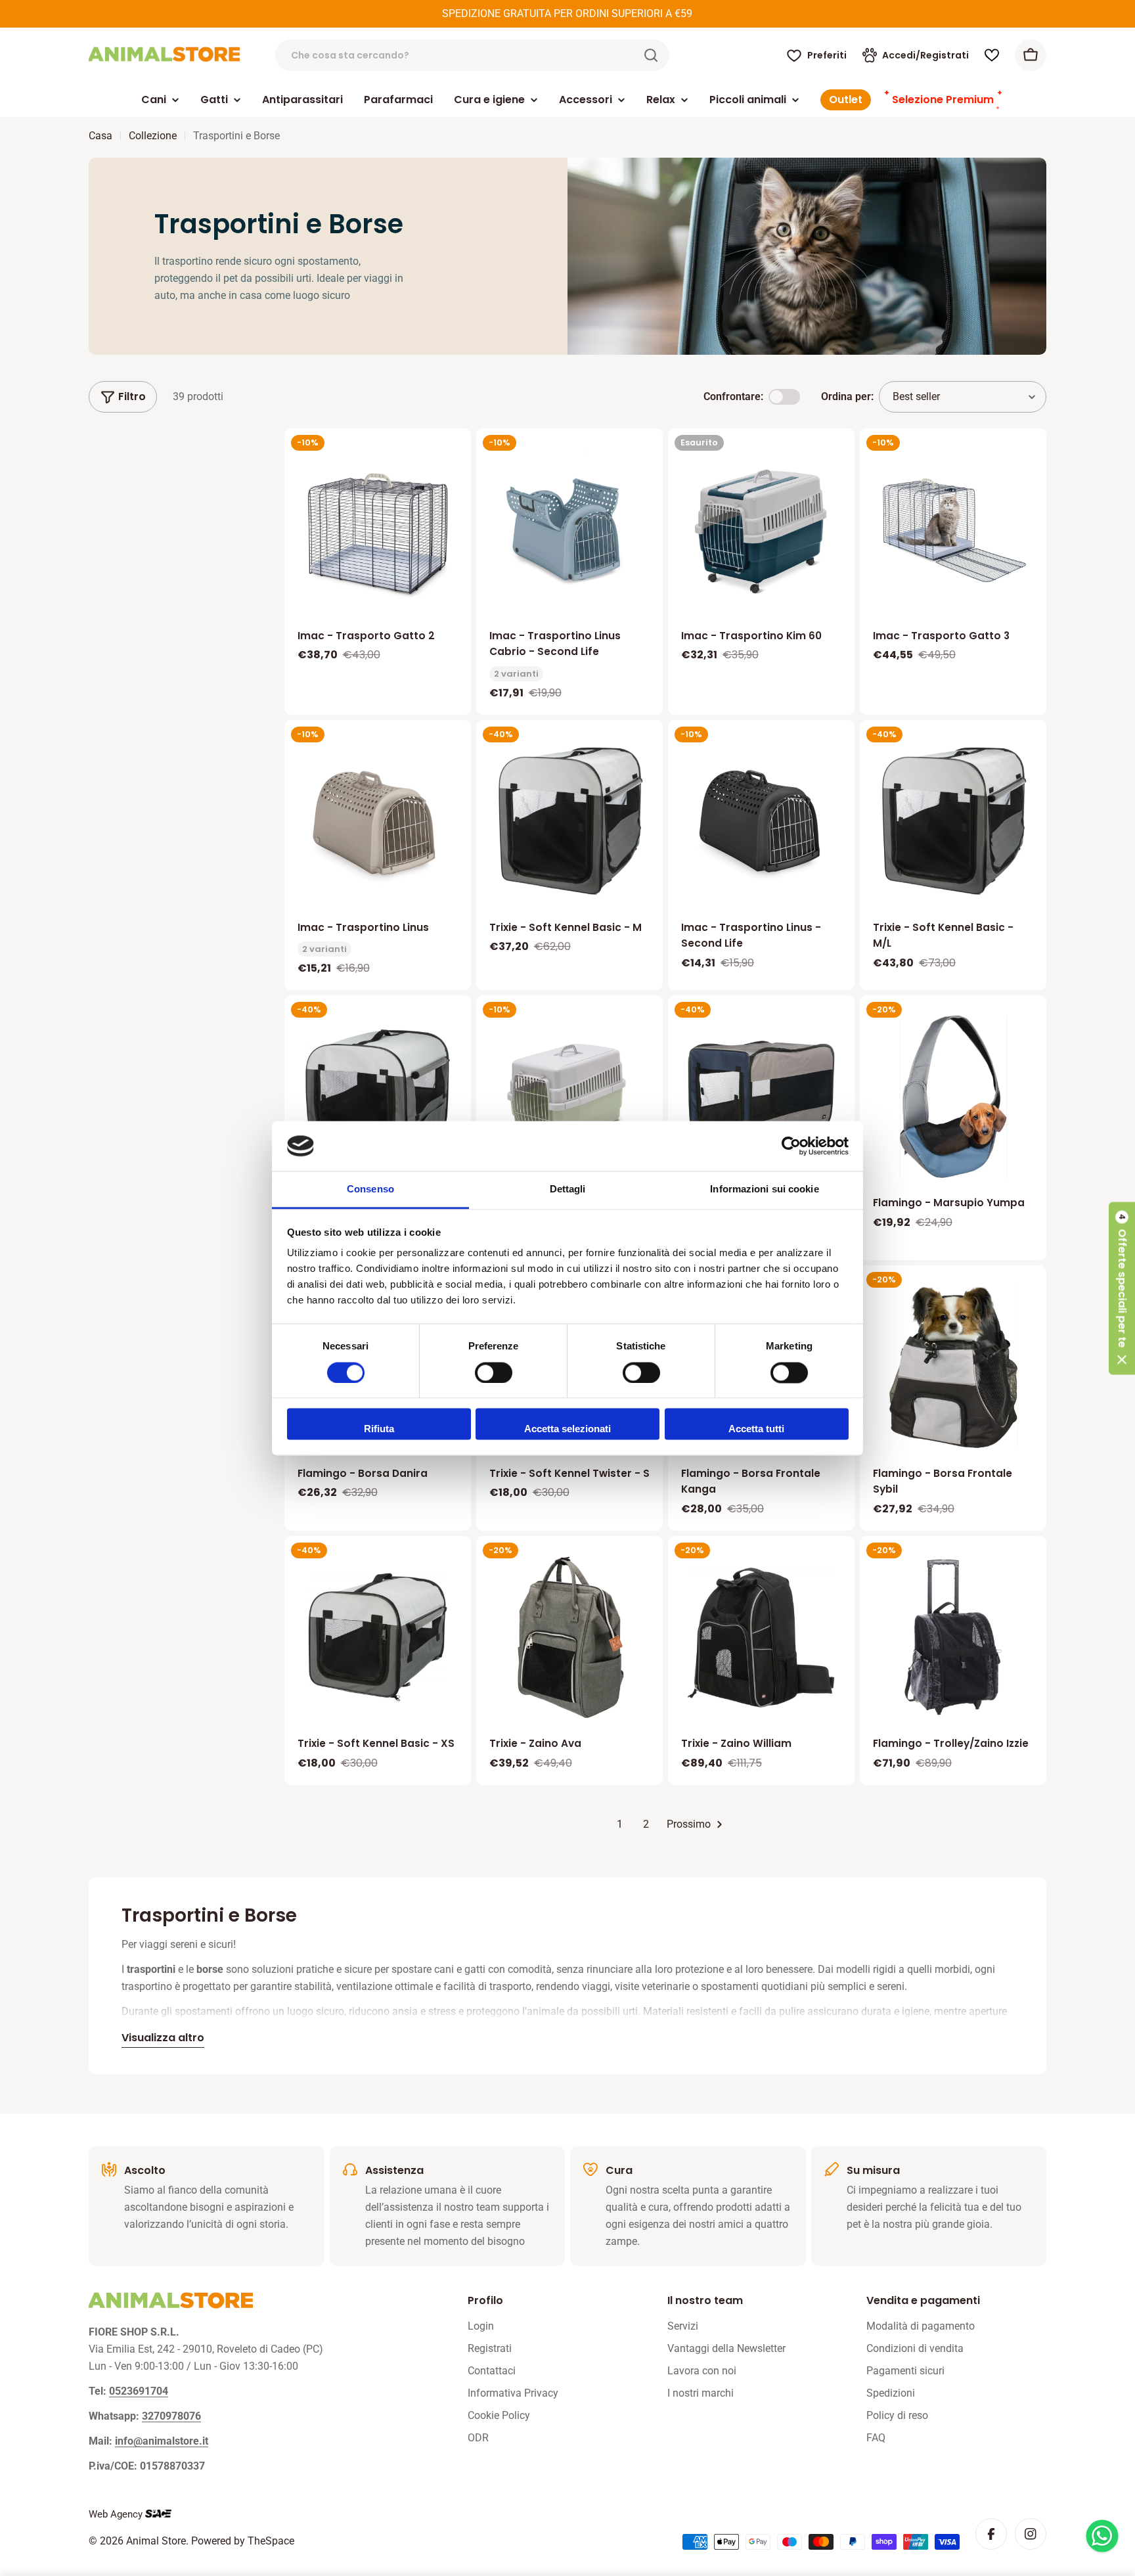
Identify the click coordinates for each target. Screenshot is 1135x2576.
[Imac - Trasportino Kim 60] (761, 530)
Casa (100, 136)
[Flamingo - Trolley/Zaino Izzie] (953, 1637)
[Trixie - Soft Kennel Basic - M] (569, 821)
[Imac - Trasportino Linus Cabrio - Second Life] (569, 530)
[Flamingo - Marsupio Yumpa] (953, 1096)
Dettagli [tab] (568, 1189)
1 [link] (620, 1824)
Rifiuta (379, 1429)
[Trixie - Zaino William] (761, 1637)
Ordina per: (847, 396)
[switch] (494, 1372)
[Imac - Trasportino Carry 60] (569, 1096)
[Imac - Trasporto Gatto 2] (378, 530)
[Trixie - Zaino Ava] (569, 1637)
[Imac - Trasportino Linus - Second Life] (761, 821)
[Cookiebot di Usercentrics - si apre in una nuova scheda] (791, 1146)
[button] (1122, 1288)
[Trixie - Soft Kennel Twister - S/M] (761, 1096)
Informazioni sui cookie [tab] (764, 1189)
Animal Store (156, 2541)
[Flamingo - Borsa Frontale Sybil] (953, 1367)
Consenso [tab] (370, 1189)
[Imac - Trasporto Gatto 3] (953, 521)
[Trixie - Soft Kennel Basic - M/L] (953, 821)
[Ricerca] (651, 55)
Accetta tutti (756, 1429)
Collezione (153, 136)
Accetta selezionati (567, 1429)
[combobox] (472, 55)
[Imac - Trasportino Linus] (378, 821)
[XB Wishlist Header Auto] (992, 55)
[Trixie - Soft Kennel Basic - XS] (378, 1637)
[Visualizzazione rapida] (452, 457)
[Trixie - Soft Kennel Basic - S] (378, 1096)
